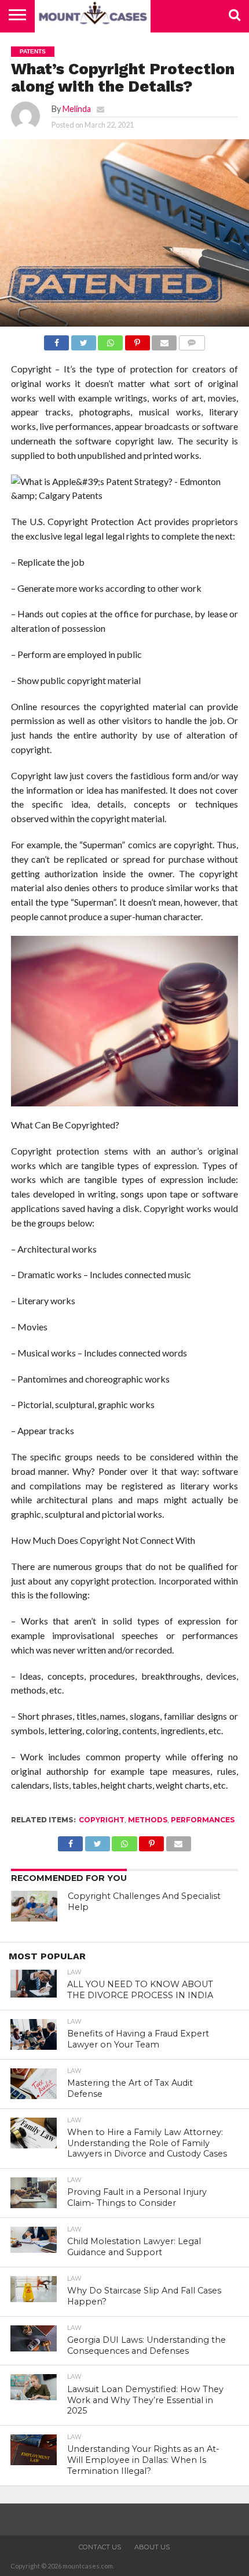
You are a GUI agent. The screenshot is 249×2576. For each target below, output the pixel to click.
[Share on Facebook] (56, 340)
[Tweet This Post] (83, 340)
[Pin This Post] (137, 340)
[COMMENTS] (192, 340)
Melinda (77, 109)
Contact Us (100, 2547)
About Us (152, 2547)
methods (148, 1820)
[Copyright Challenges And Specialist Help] (34, 1906)
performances (203, 1820)
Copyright (102, 1820)
